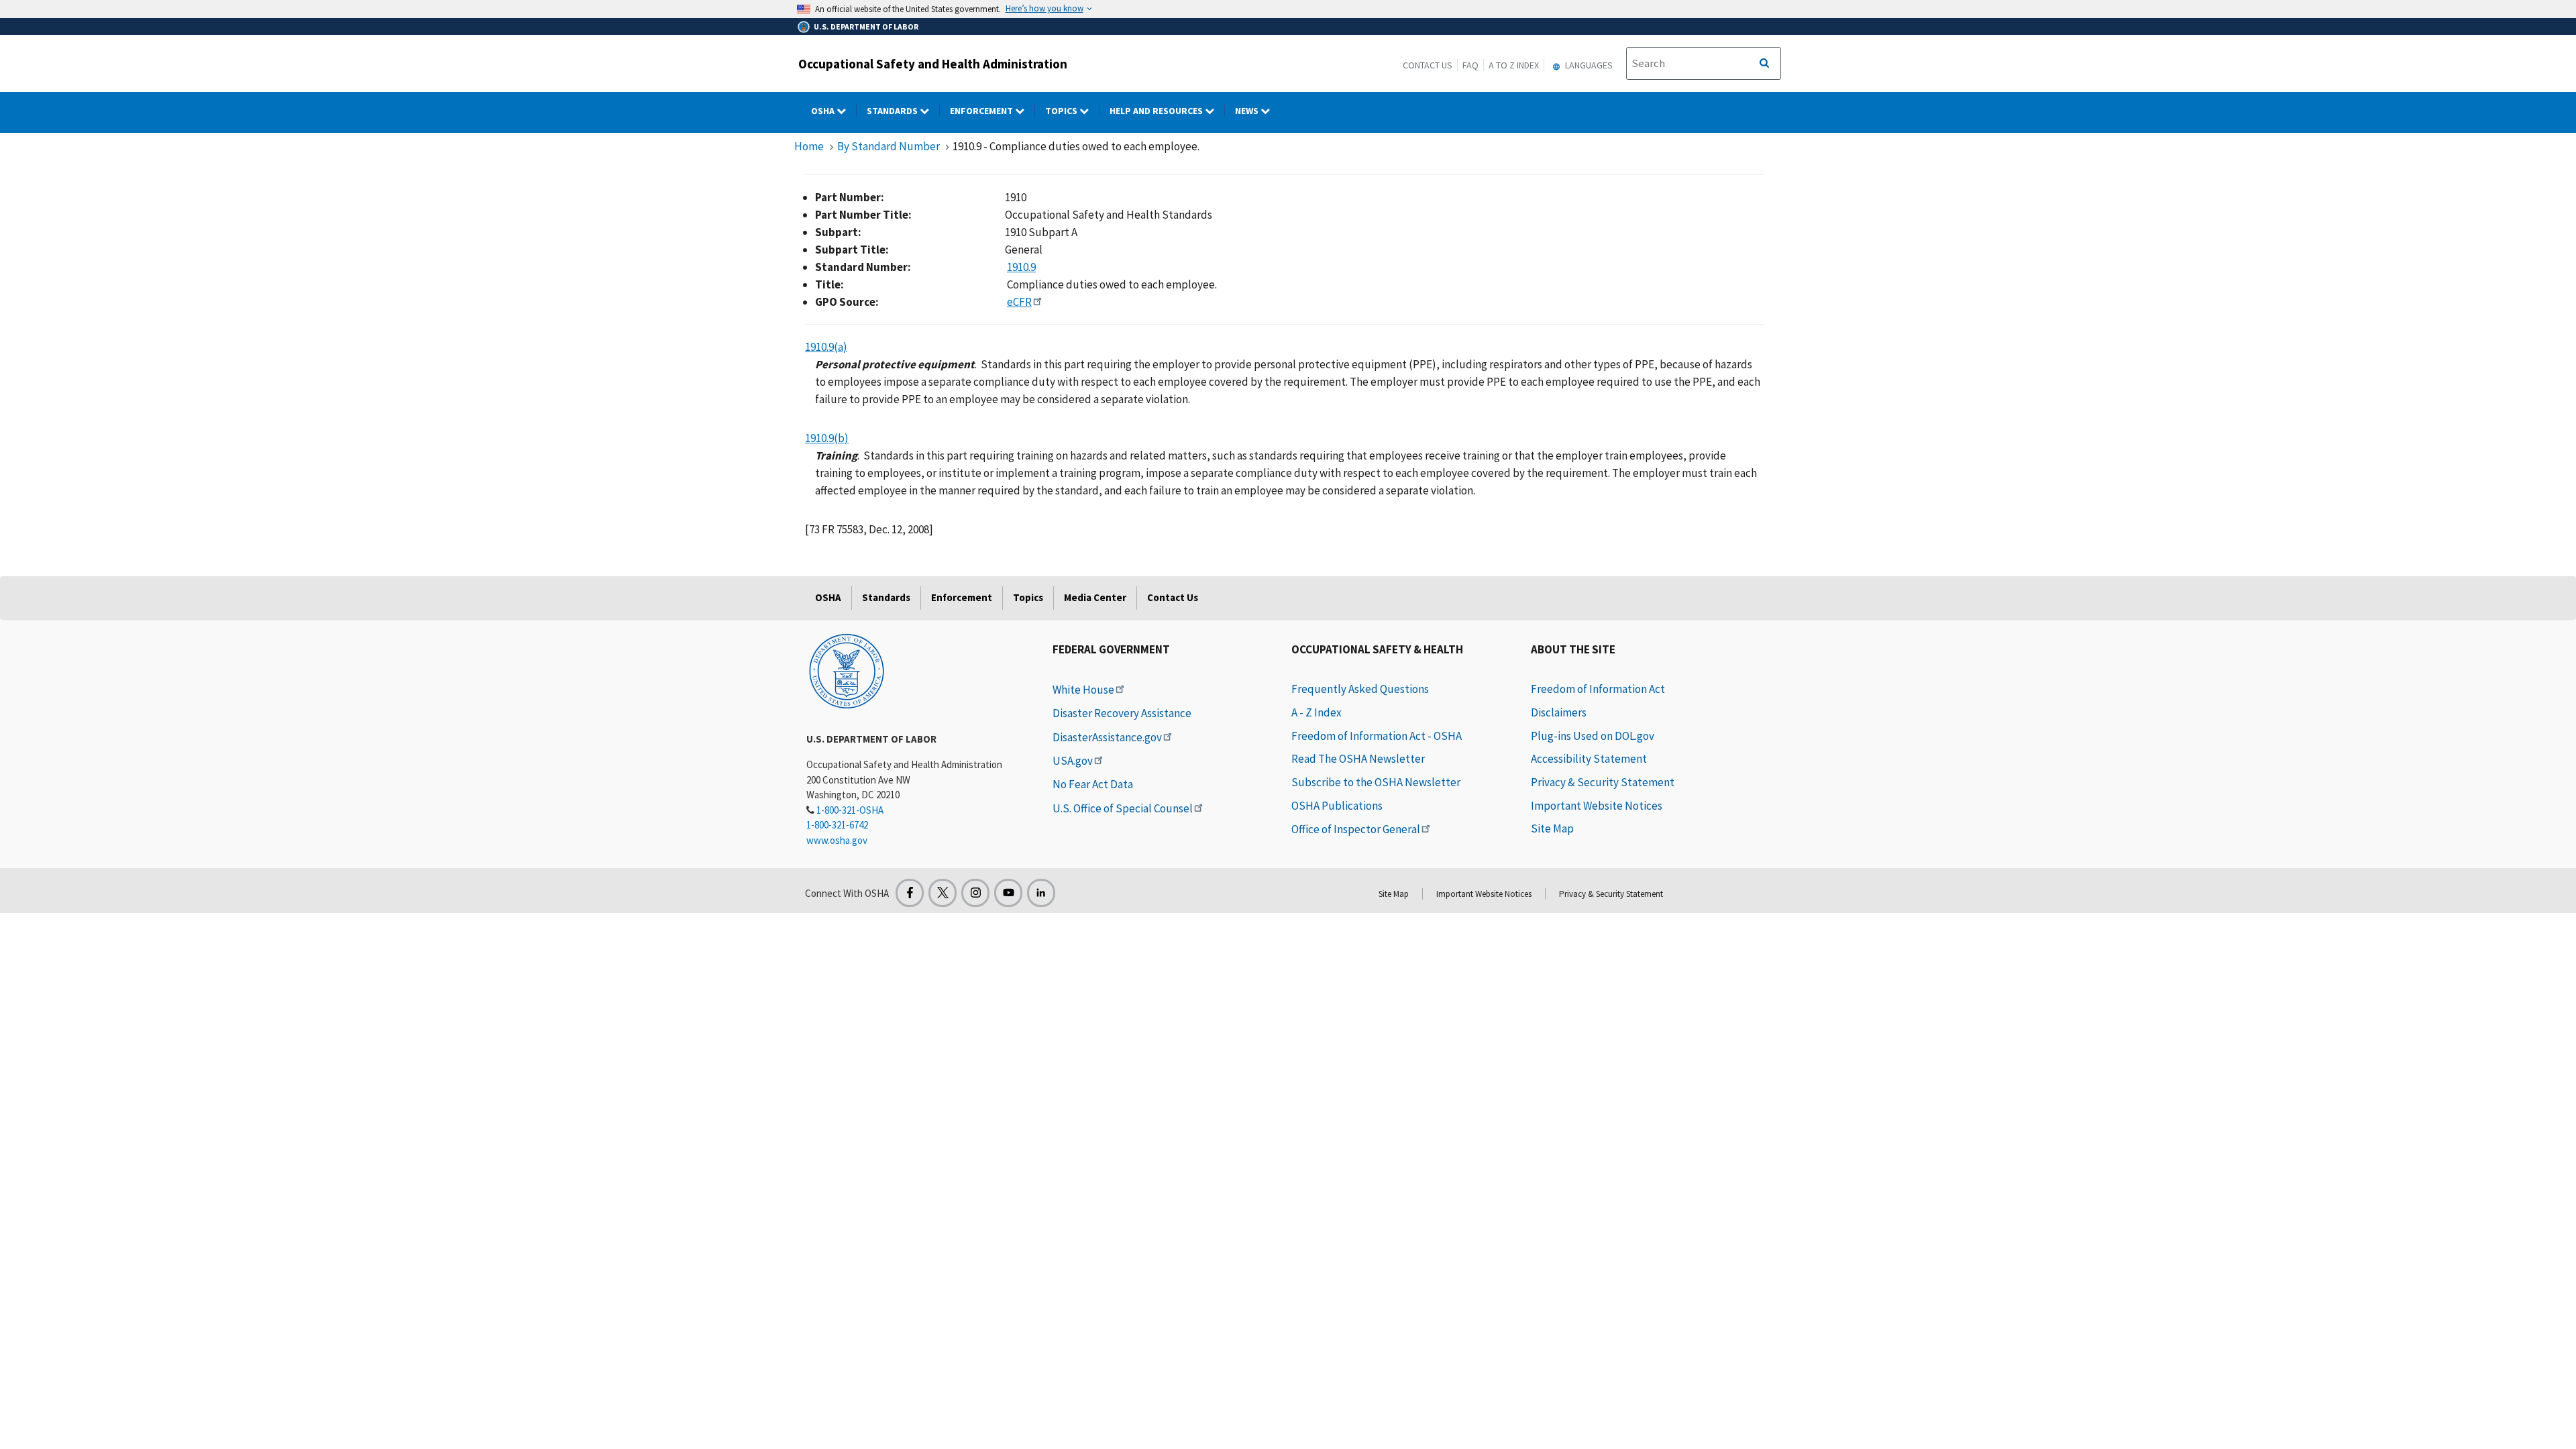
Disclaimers (1559, 712)
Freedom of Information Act (1598, 689)
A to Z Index (1514, 65)
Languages (1588, 65)
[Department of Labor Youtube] (1008, 893)
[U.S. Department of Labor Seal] (847, 670)
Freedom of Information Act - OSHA (1377, 736)
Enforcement (982, 111)
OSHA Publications (1337, 806)
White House (1083, 690)
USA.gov (1073, 761)
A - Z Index (1317, 712)
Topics (1062, 111)
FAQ (1470, 65)
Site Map (1552, 828)
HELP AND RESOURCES (1157, 111)
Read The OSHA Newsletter (1358, 759)
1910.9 (1021, 267)
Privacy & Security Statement (1603, 782)
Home (809, 146)
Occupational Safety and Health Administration (933, 64)
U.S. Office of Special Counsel (1123, 808)
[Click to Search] (1764, 64)
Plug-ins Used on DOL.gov (1593, 736)
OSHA (824, 111)
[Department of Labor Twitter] (943, 893)
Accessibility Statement (1589, 759)
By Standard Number (889, 146)
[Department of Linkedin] (1041, 893)
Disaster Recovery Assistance (1122, 713)
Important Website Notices (1597, 806)
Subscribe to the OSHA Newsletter (1376, 782)
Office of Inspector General (1356, 829)
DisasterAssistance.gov (1107, 737)
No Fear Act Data (1093, 784)
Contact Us (1428, 65)
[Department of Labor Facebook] (910, 893)
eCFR (1019, 302)
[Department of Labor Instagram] (975, 893)
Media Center (1095, 597)
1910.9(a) (826, 347)
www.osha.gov (837, 840)
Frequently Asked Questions (1360, 689)
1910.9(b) (827, 438)
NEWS (1248, 111)
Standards (893, 111)
